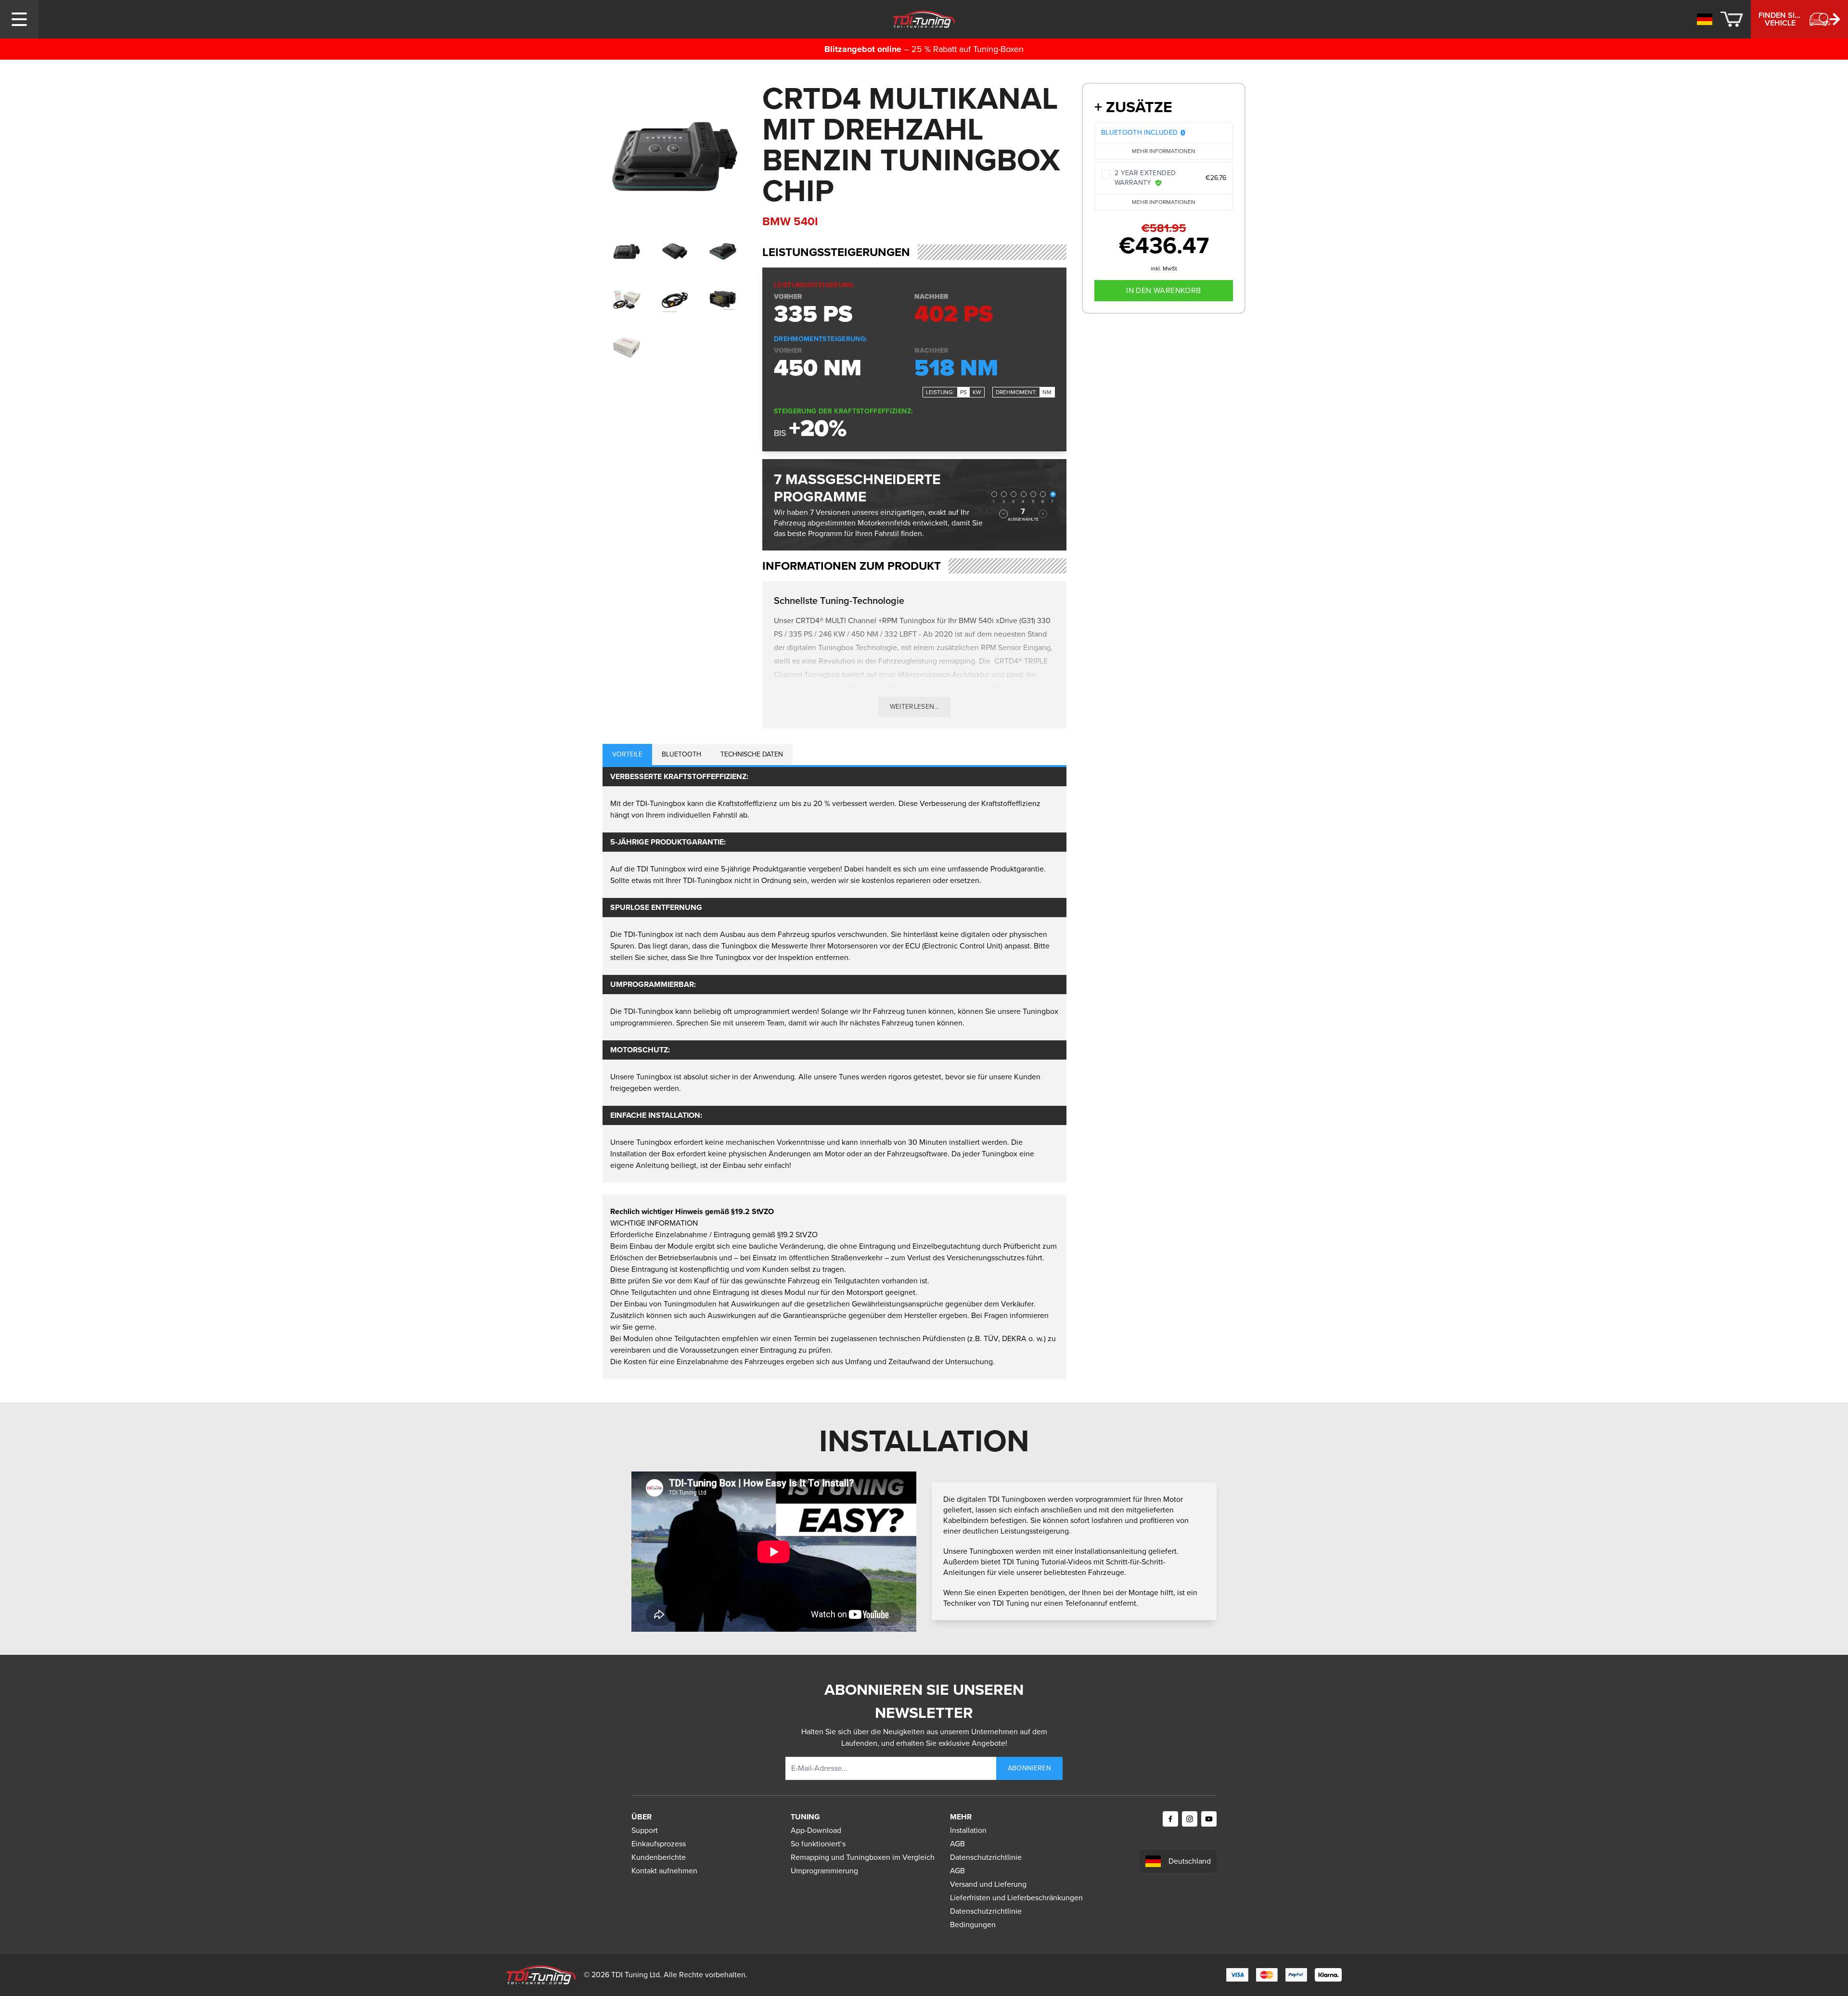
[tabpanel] (834, 975)
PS (963, 392)
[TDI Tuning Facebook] (1170, 1819)
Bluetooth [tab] (681, 754)
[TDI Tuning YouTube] (1209, 1819)
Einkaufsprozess (659, 1844)
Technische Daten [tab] (752, 754)
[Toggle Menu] (19, 19)
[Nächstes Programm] (1043, 514)
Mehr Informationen (1164, 151)
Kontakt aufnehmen (664, 1871)
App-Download (816, 1830)
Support (645, 1830)
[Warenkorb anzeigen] (1732, 19)
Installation (968, 1830)
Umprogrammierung (824, 1871)
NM (1047, 392)
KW (977, 392)
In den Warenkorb (1163, 290)
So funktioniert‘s (818, 1844)
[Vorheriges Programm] (1003, 514)
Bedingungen (973, 1925)
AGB (957, 1844)
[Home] (924, 19)
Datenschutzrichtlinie (986, 1857)
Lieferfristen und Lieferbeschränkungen (1016, 1898)
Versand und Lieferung (988, 1884)
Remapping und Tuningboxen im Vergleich (863, 1857)
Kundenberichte (659, 1857)
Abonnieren (1030, 1768)
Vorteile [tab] (627, 754)
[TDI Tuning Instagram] (1190, 1819)
